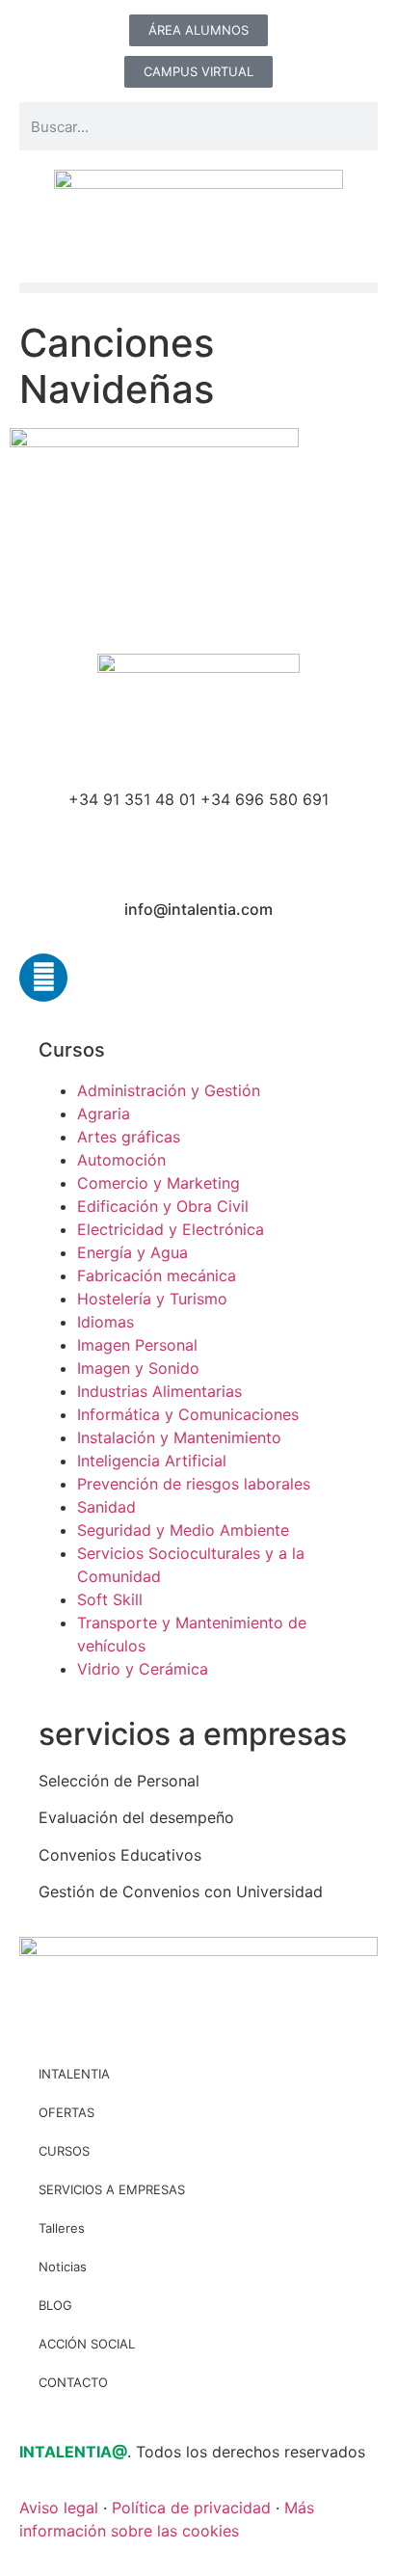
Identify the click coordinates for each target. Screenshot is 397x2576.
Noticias (63, 2267)
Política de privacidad (191, 2508)
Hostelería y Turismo (152, 1299)
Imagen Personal (137, 1345)
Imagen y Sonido (138, 1368)
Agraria (104, 1114)
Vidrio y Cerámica (143, 1669)
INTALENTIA (74, 2074)
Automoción (121, 1160)
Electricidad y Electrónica (171, 1229)
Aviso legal (59, 2508)
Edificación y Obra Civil (163, 1206)
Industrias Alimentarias (159, 1391)
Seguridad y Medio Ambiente (183, 1530)
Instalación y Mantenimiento (179, 1437)
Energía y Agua (132, 1252)
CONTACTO (73, 2382)
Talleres (62, 2228)
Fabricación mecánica (157, 1275)
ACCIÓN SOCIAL (87, 2344)
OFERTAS (66, 2112)
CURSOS (64, 2151)
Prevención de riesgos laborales (194, 1484)
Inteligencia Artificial (152, 1461)
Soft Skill (110, 1599)
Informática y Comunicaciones (188, 1414)
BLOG (55, 2305)
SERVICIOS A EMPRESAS (112, 2189)
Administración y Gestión (169, 1090)
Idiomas (106, 1322)
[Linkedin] (43, 978)
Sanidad (106, 1507)
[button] (198, 288)
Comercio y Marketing (159, 1183)
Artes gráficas (129, 1137)
